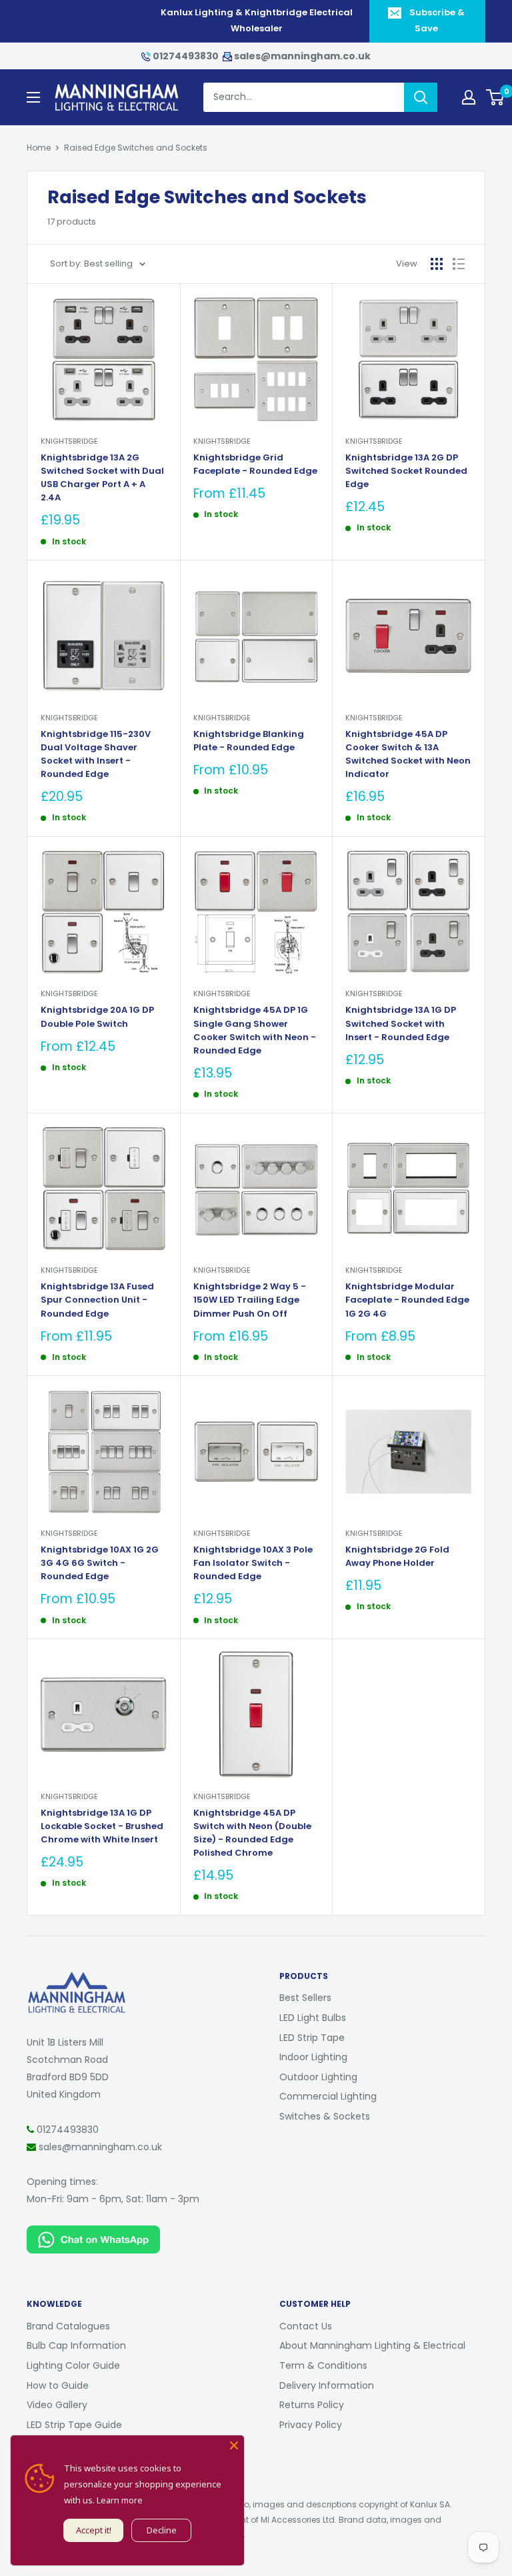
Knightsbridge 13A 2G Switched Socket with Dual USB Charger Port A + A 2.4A (102, 477)
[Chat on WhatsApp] (93, 2234)
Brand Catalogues (68, 2326)
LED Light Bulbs (313, 2018)
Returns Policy (312, 2405)
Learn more (120, 2500)
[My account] (469, 97)
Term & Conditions (323, 2365)
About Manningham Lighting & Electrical (372, 2345)
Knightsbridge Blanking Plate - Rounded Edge (249, 741)
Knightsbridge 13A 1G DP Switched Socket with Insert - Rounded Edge (401, 1023)
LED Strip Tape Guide (74, 2425)
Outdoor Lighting (318, 2077)
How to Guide (58, 2385)
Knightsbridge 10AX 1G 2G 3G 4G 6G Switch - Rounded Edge (100, 1563)
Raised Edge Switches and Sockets (136, 148)
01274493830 (186, 56)
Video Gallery (57, 2405)
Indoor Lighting (313, 2057)
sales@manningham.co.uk (301, 56)
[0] (496, 97)
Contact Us (306, 2326)
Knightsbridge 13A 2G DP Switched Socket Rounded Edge (406, 471)
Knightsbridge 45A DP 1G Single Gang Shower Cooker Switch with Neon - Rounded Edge (255, 1030)
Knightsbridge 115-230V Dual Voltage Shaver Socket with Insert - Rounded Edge (96, 754)
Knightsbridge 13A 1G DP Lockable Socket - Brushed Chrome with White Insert (102, 1826)
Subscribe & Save (437, 20)
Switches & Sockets (325, 2116)
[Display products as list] (459, 264)
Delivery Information (327, 2385)
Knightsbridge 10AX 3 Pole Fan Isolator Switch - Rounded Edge (253, 1563)
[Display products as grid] (437, 264)
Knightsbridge (69, 441)
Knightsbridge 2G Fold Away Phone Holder (397, 1556)
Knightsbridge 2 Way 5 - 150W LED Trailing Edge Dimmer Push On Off (250, 1300)
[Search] (421, 97)
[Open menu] (33, 97)
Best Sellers (305, 1998)
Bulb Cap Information (76, 2345)
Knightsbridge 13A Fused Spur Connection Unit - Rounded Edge (97, 1300)
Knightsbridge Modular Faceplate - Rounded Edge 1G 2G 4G (407, 1300)
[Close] (234, 2445)
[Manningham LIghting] (77, 1978)
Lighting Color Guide (73, 2365)
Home (39, 148)
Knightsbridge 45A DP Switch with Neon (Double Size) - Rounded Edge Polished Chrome (252, 1833)
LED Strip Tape (312, 2038)
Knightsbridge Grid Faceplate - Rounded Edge (255, 464)
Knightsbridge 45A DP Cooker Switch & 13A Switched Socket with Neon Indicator (408, 754)
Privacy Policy (311, 2425)
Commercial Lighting (328, 2096)
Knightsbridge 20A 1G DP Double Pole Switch (97, 1016)
